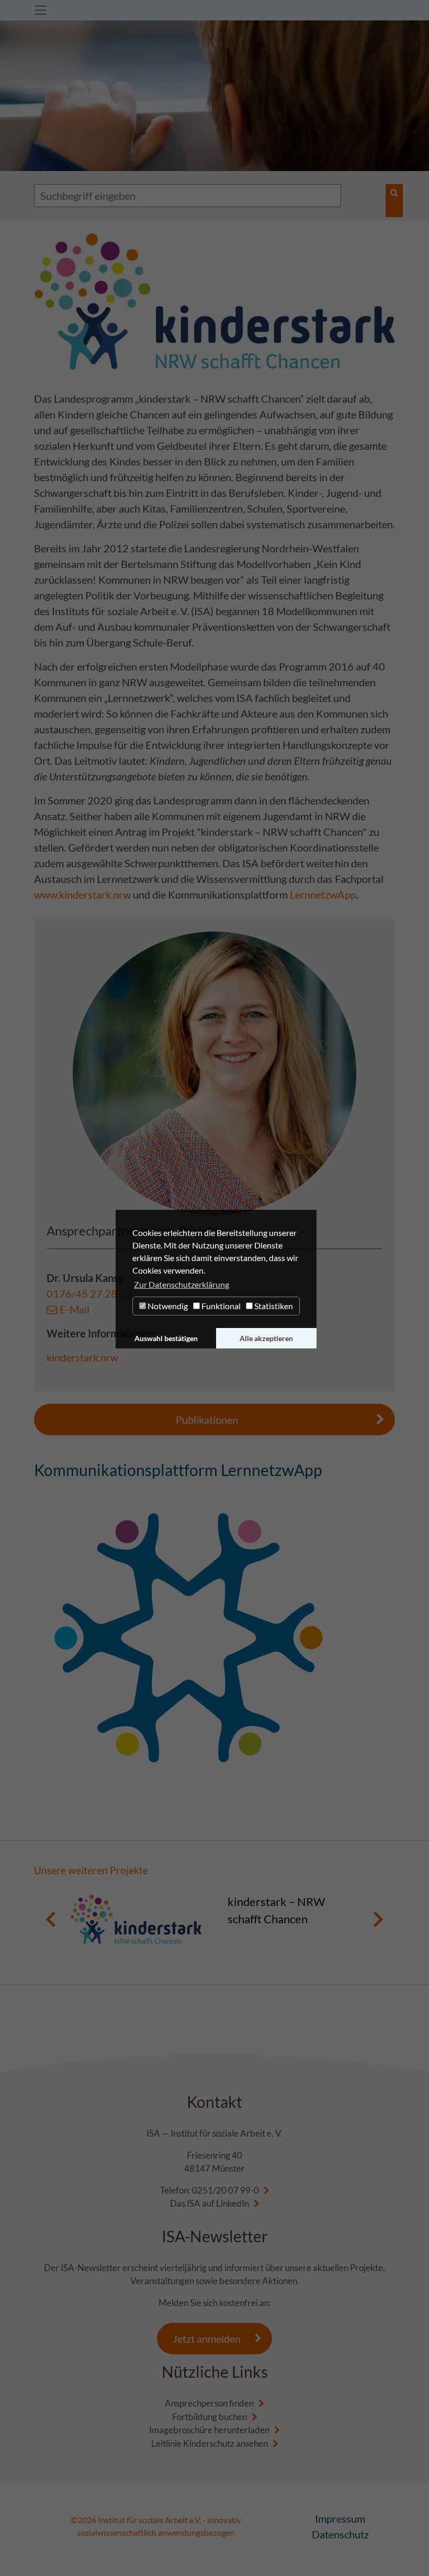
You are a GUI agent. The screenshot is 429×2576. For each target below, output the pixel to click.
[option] (214, 1919)
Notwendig (167, 1306)
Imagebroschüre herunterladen (209, 2430)
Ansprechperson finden (209, 2403)
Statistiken (273, 1306)
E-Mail (75, 1309)
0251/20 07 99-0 (225, 2190)
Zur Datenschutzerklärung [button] (182, 1284)
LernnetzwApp (323, 894)
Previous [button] (51, 1919)
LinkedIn (233, 2203)
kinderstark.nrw (82, 1357)
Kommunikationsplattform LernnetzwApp (178, 1470)
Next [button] (378, 1919)
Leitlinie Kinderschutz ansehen (210, 2443)
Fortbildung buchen (210, 2417)
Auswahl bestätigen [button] (166, 1338)
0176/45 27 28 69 (89, 1293)
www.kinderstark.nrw (82, 894)
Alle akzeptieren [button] (266, 1338)
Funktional (220, 1306)
